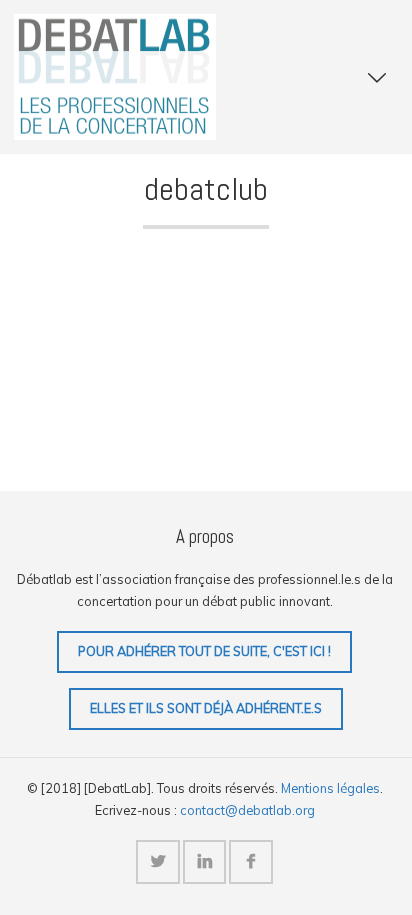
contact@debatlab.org (247, 810)
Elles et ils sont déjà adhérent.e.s (206, 708)
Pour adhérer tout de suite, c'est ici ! (204, 651)
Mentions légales (330, 788)
